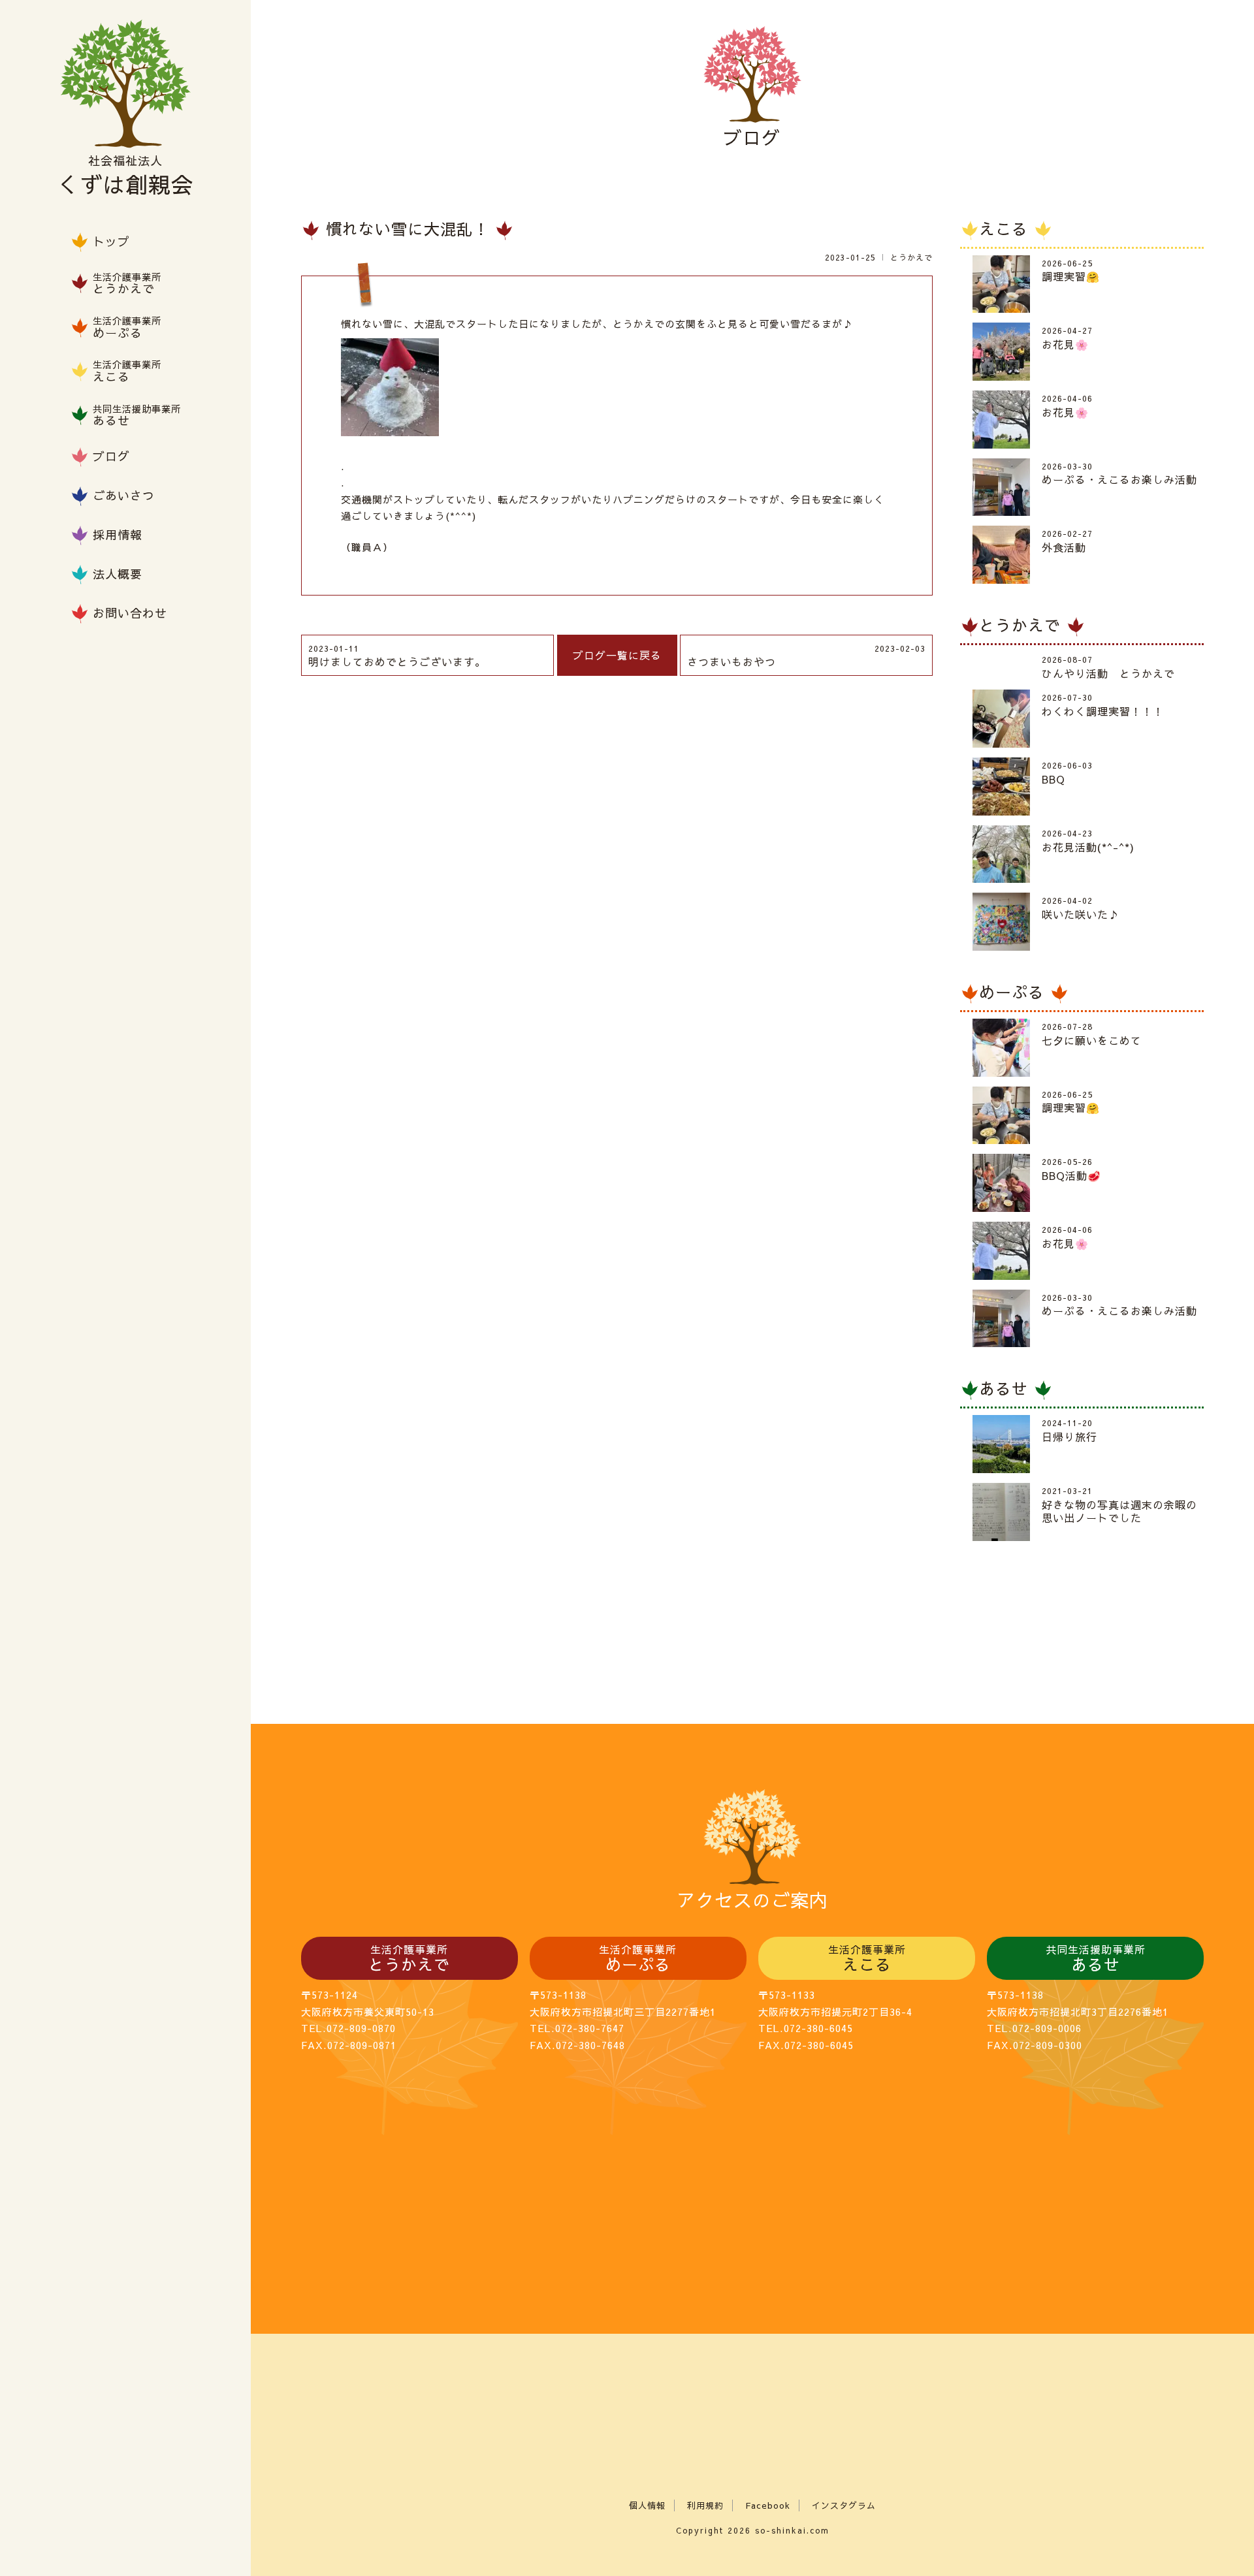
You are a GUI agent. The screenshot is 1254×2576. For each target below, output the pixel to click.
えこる (1006, 229)
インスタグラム (844, 2505)
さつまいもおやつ (806, 656)
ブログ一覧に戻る (617, 655)
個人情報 (647, 2505)
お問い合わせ (130, 613)
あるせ (1006, 1389)
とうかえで (911, 257)
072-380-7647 (590, 2028)
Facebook (768, 2505)
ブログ (111, 456)
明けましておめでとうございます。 (397, 656)
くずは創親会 (125, 177)
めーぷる (1015, 993)
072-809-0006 (1047, 2028)
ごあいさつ (124, 495)
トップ (111, 241)
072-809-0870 (361, 2028)
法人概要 (118, 574)
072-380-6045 (818, 2028)
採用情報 (118, 534)
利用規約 (705, 2505)
